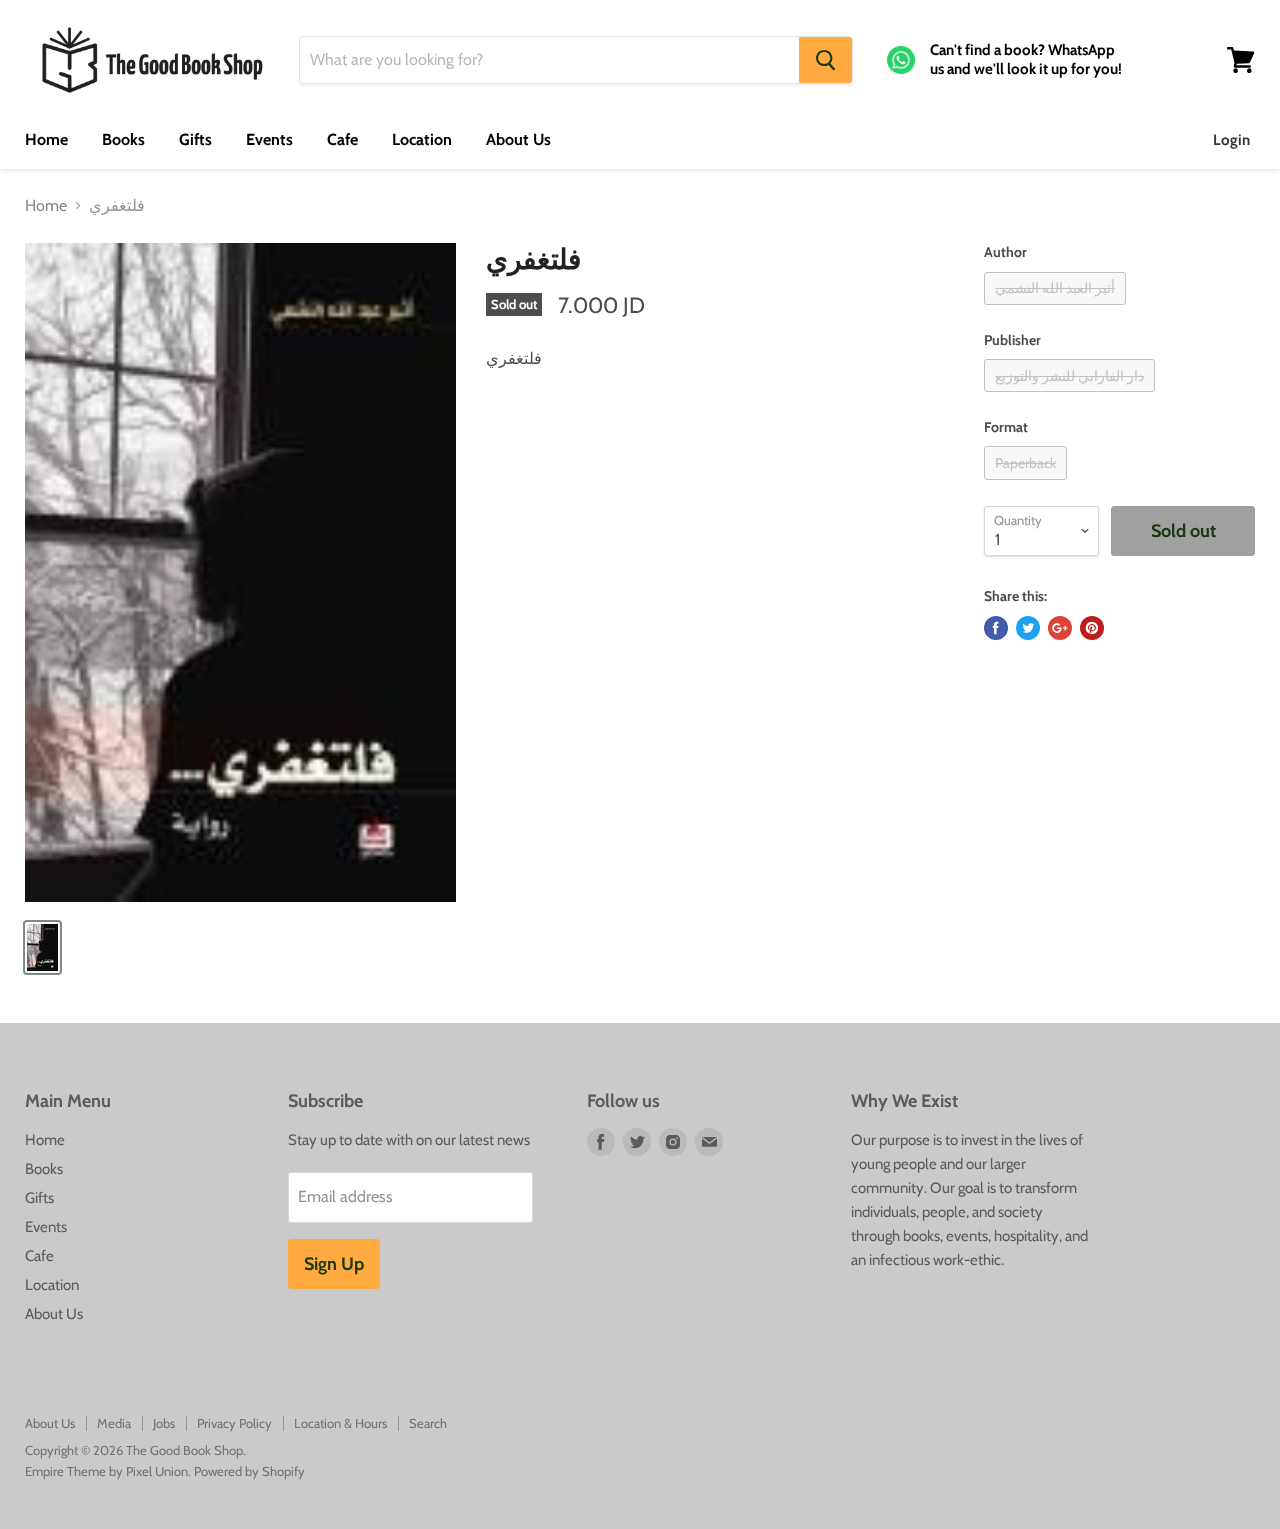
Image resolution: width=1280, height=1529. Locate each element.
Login (1231, 140)
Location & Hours (340, 1423)
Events (269, 139)
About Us (518, 139)
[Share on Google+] (1060, 628)
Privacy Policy (234, 1423)
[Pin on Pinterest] (1092, 628)
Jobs (164, 1423)
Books (123, 139)
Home (46, 139)
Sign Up (334, 1264)
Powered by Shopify (249, 1471)
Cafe (342, 139)
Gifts (195, 139)
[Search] (825, 60)
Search (428, 1423)
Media (114, 1423)
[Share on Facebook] (996, 628)
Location (422, 139)
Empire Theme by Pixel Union (106, 1471)
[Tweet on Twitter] (1028, 628)
